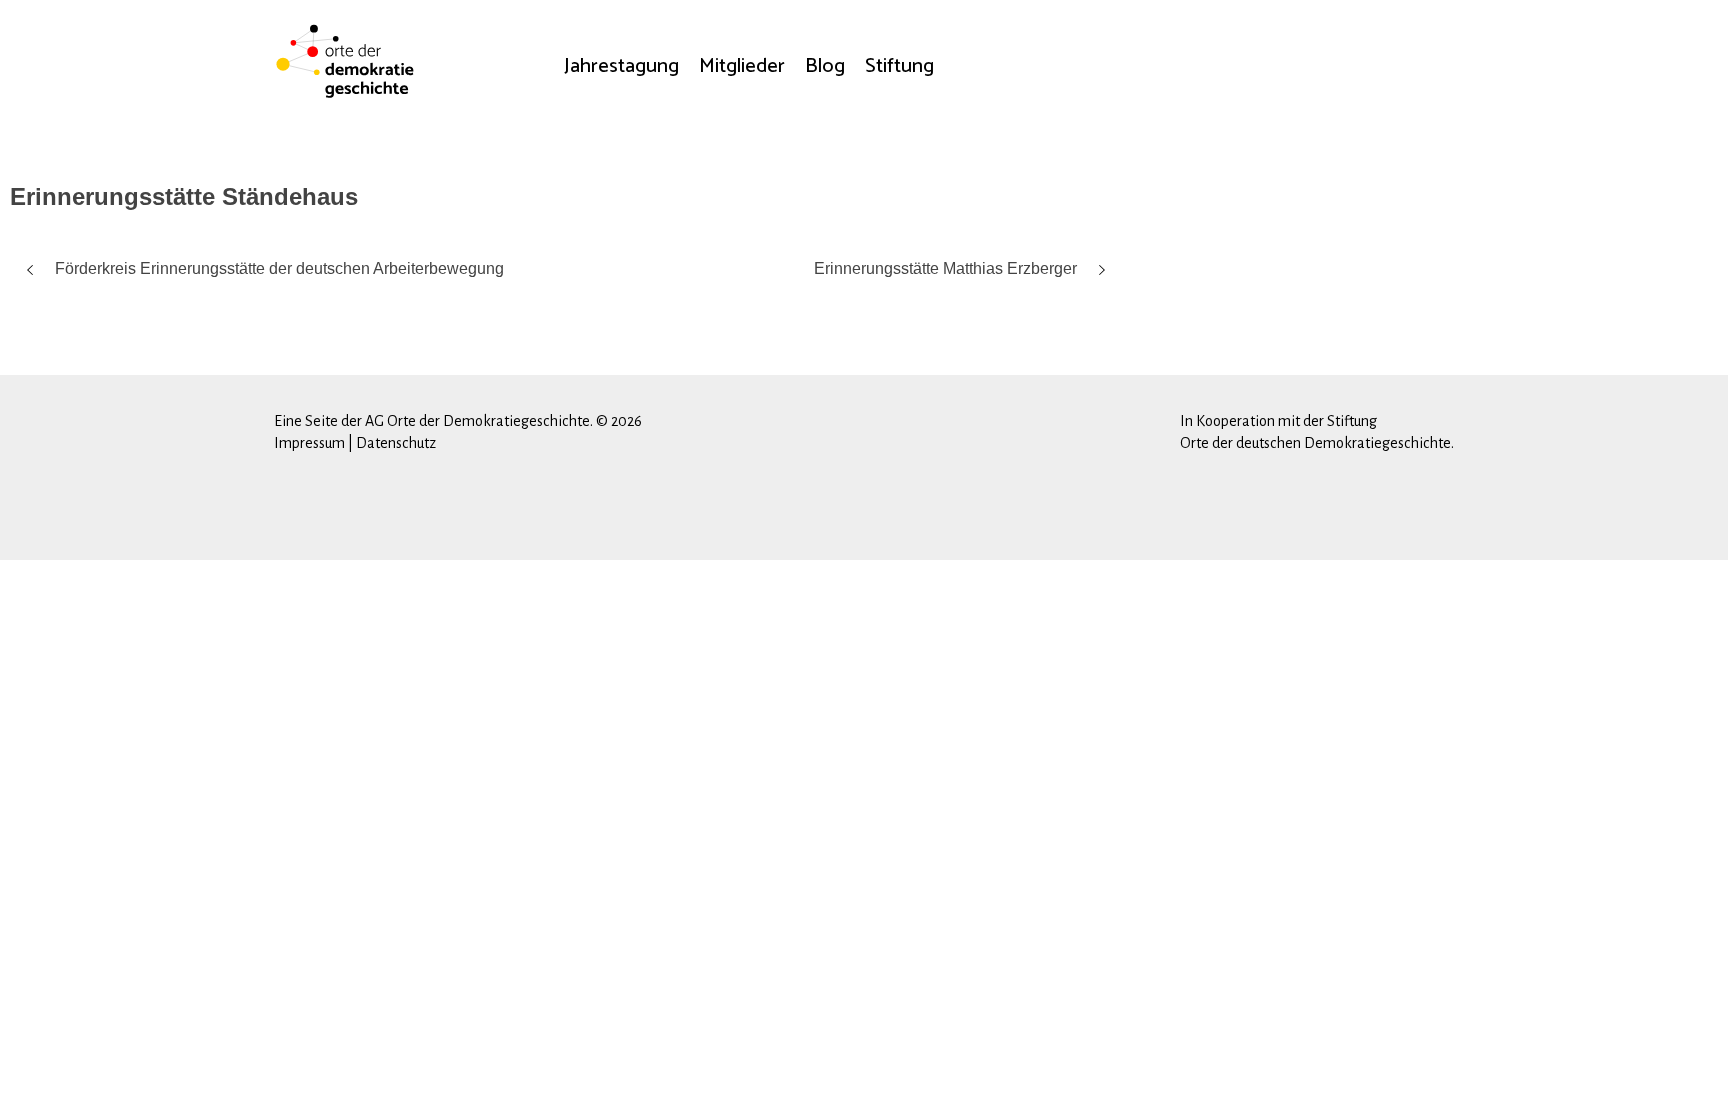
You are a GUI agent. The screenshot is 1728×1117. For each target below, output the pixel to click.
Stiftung (899, 66)
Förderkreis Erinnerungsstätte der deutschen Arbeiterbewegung (279, 268)
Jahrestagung (621, 66)
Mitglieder (742, 66)
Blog (825, 66)
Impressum (309, 443)
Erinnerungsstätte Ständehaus (184, 196)
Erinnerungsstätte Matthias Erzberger (945, 268)
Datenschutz (396, 443)
